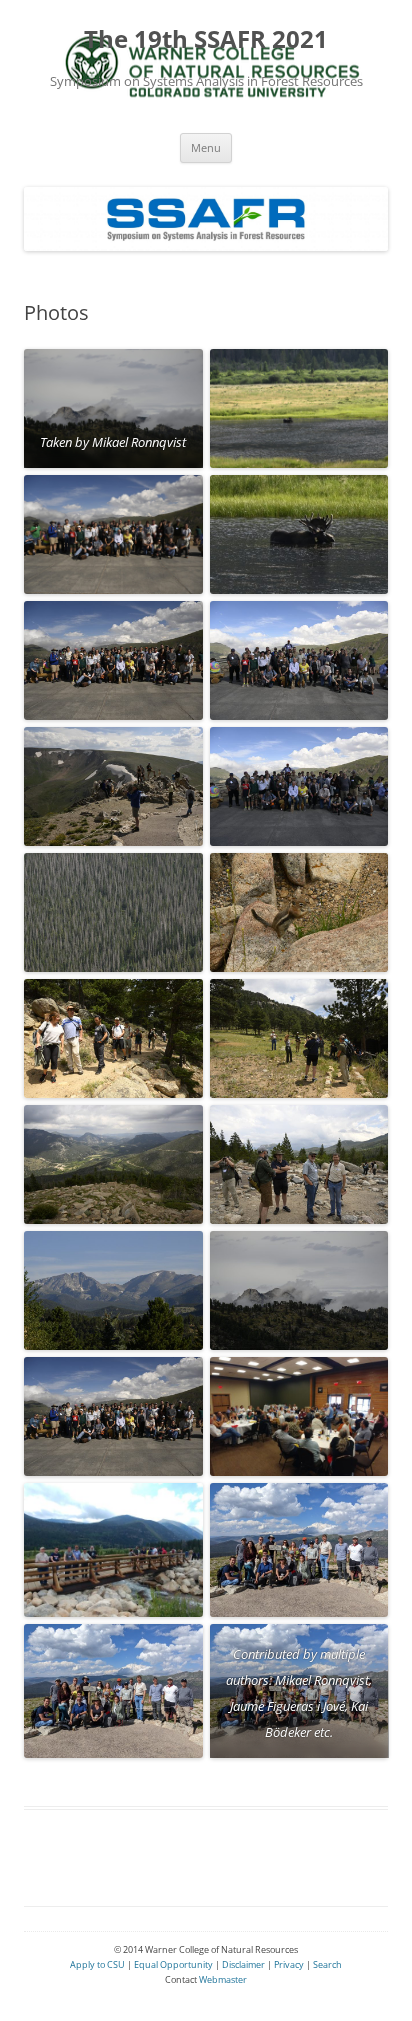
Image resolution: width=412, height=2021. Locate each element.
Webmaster (223, 1979)
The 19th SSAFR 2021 (206, 39)
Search (327, 1964)
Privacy (289, 1964)
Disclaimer (243, 1964)
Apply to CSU (97, 1964)
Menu (206, 147)
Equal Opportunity (172, 1964)
